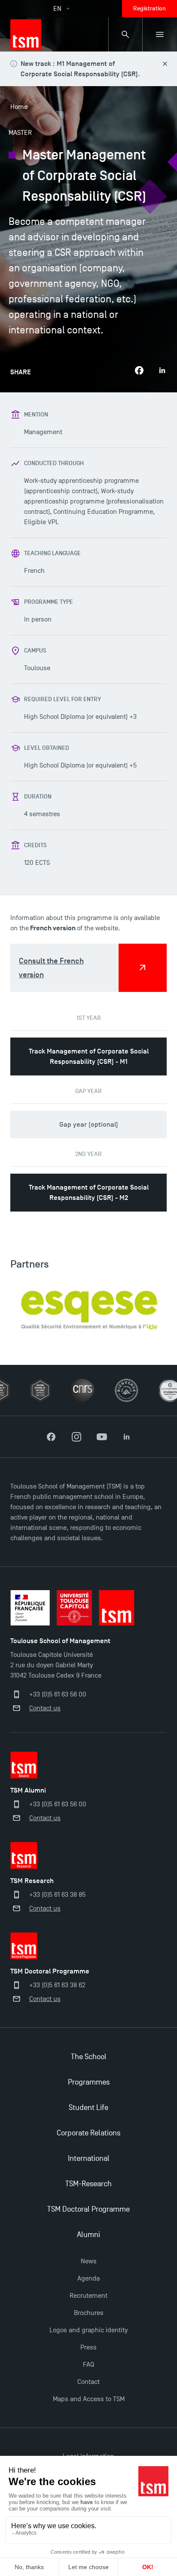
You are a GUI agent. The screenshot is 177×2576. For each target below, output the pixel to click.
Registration (150, 8)
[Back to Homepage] (26, 34)
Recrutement (88, 2296)
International (89, 2158)
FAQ (88, 2365)
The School (89, 2057)
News (89, 2261)
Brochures (89, 2313)
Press (88, 2347)
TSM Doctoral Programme (88, 2209)
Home (19, 107)
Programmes (89, 2082)
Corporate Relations (88, 2133)
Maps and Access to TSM (89, 2399)
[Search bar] (125, 34)
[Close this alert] (165, 64)
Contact (88, 2382)
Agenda (88, 2278)
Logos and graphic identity (88, 2330)
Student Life (88, 2108)
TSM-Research (88, 2184)
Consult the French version (51, 968)
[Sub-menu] (160, 34)
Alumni (88, 2235)
